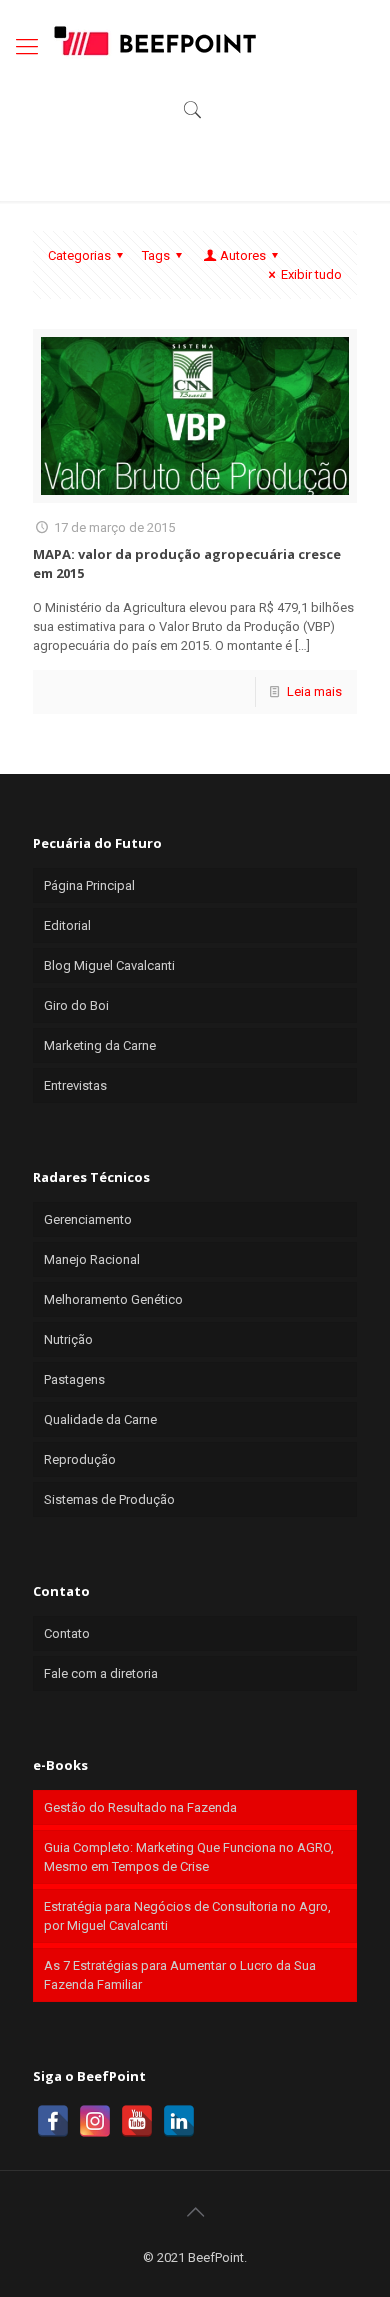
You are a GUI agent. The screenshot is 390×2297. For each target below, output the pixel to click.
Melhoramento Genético (113, 1299)
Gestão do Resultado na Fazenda (140, 1807)
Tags (156, 255)
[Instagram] (95, 2121)
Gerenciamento (88, 1219)
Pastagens (74, 1379)
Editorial (67, 925)
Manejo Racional (92, 1259)
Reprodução (80, 1459)
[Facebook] (53, 2121)
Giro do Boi (76, 1005)
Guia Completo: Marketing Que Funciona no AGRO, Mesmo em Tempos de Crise (189, 1857)
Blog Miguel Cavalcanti (109, 965)
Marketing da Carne (100, 1045)
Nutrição (68, 1339)
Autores (243, 255)
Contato (67, 1633)
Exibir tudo (311, 274)
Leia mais (314, 691)
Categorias (79, 255)
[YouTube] (137, 2121)
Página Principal (89, 885)
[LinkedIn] (179, 2121)
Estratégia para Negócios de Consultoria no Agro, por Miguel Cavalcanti (187, 1916)
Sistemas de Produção (109, 1499)
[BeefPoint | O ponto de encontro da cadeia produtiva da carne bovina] (154, 40)
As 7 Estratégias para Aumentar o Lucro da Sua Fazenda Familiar (180, 1975)
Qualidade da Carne (100, 1419)
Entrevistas (75, 1085)
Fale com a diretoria (101, 1673)
